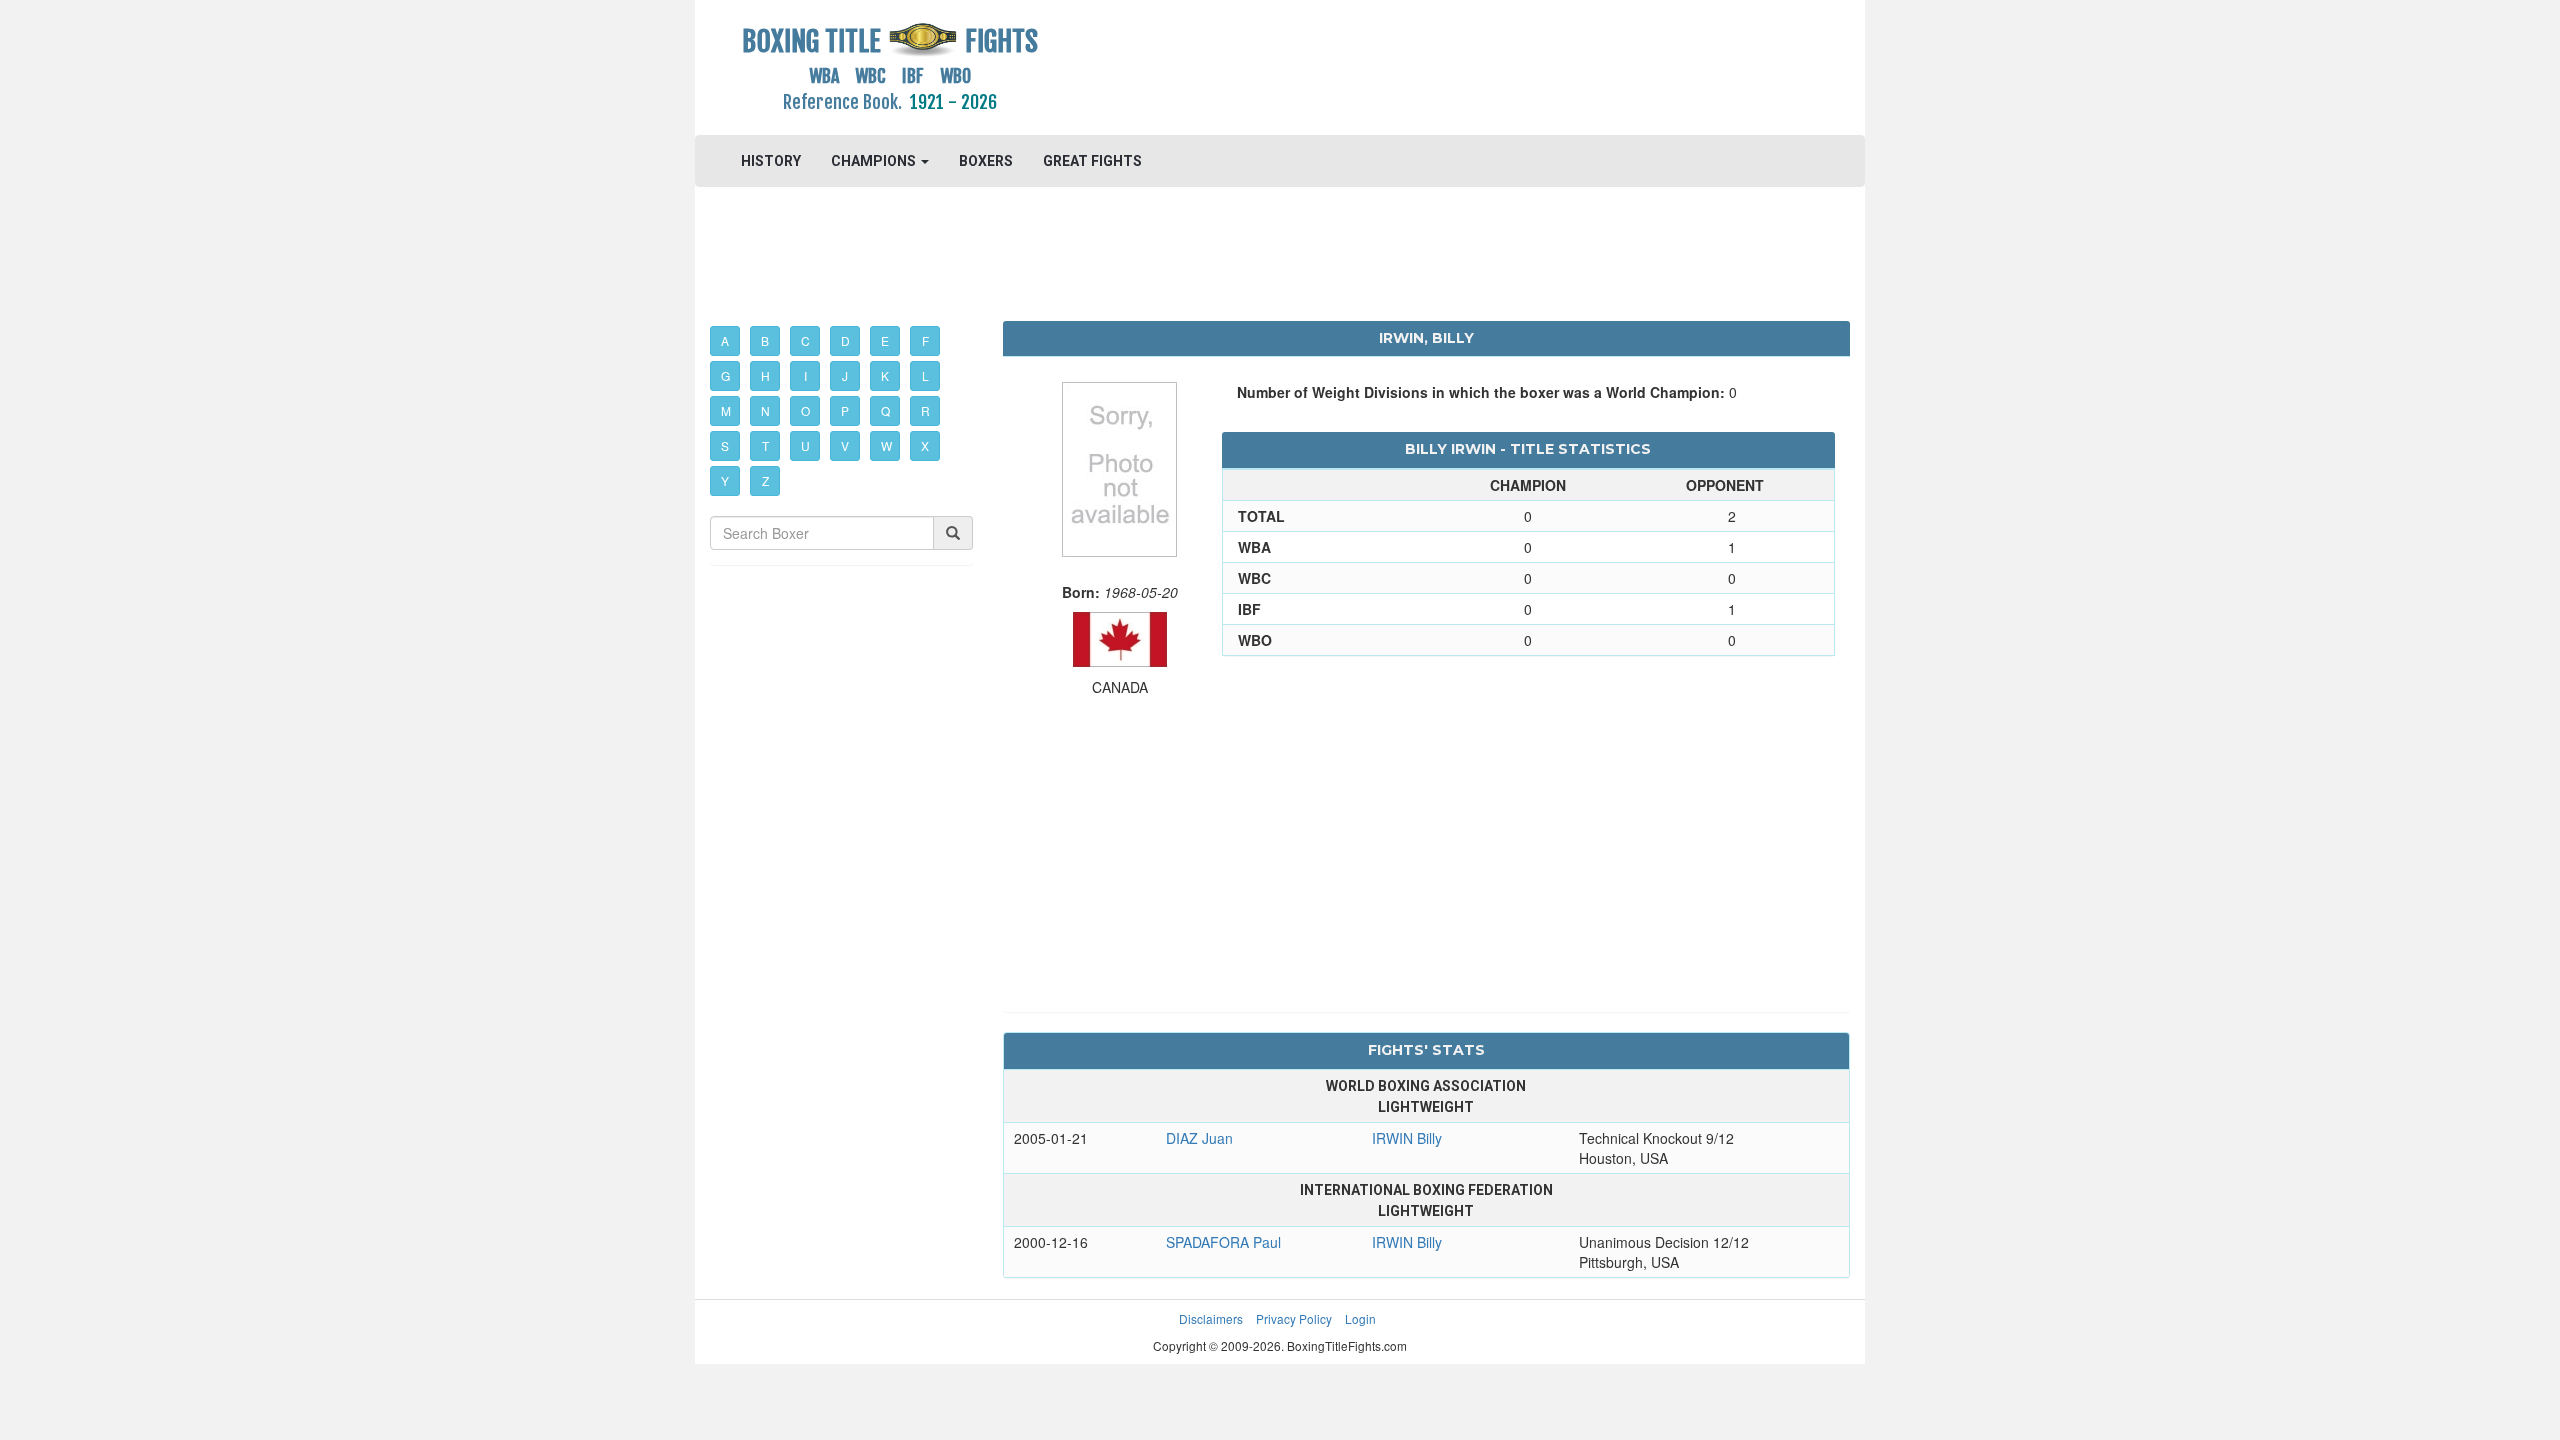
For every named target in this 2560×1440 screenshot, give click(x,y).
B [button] (765, 340)
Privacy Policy (1294, 1318)
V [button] (845, 445)
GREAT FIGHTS (1092, 161)
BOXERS (986, 161)
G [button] (725, 375)
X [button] (925, 445)
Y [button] (725, 480)
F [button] (925, 340)
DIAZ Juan (1199, 1138)
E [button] (885, 340)
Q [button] (885, 410)
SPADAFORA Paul (1223, 1242)
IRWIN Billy (1407, 1138)
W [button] (886, 445)
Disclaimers (1211, 1318)
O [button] (805, 410)
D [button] (845, 340)
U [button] (805, 445)
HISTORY (771, 161)
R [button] (925, 410)
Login (1360, 1318)
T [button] (765, 445)
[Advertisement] (1426, 65)
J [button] (845, 375)
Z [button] (765, 480)
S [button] (725, 445)
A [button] (725, 340)
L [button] (925, 375)
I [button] (805, 375)
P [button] (845, 410)
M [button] (726, 410)
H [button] (765, 375)
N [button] (765, 410)
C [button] (805, 340)
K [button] (885, 375)
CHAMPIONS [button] (875, 161)
